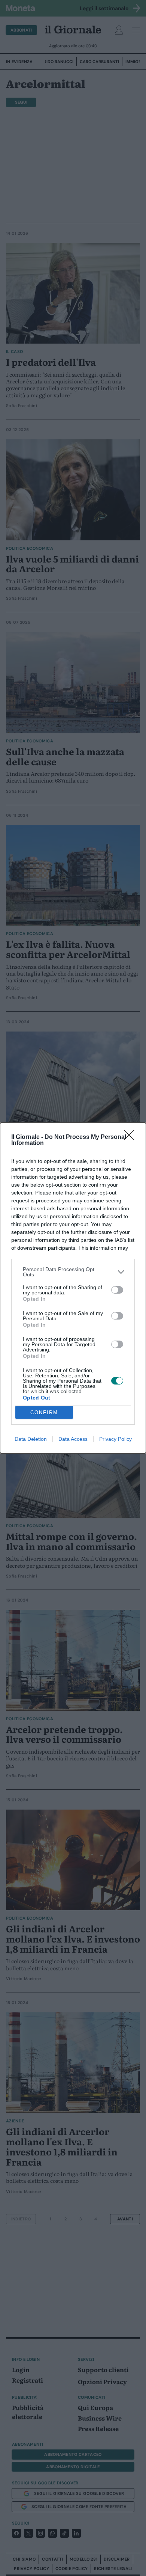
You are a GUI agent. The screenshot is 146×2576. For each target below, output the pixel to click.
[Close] (131, 1137)
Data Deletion (31, 1439)
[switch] (117, 1290)
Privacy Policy (115, 1439)
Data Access (73, 1439)
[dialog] (73, 1288)
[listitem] (73, 1272)
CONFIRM (44, 1412)
